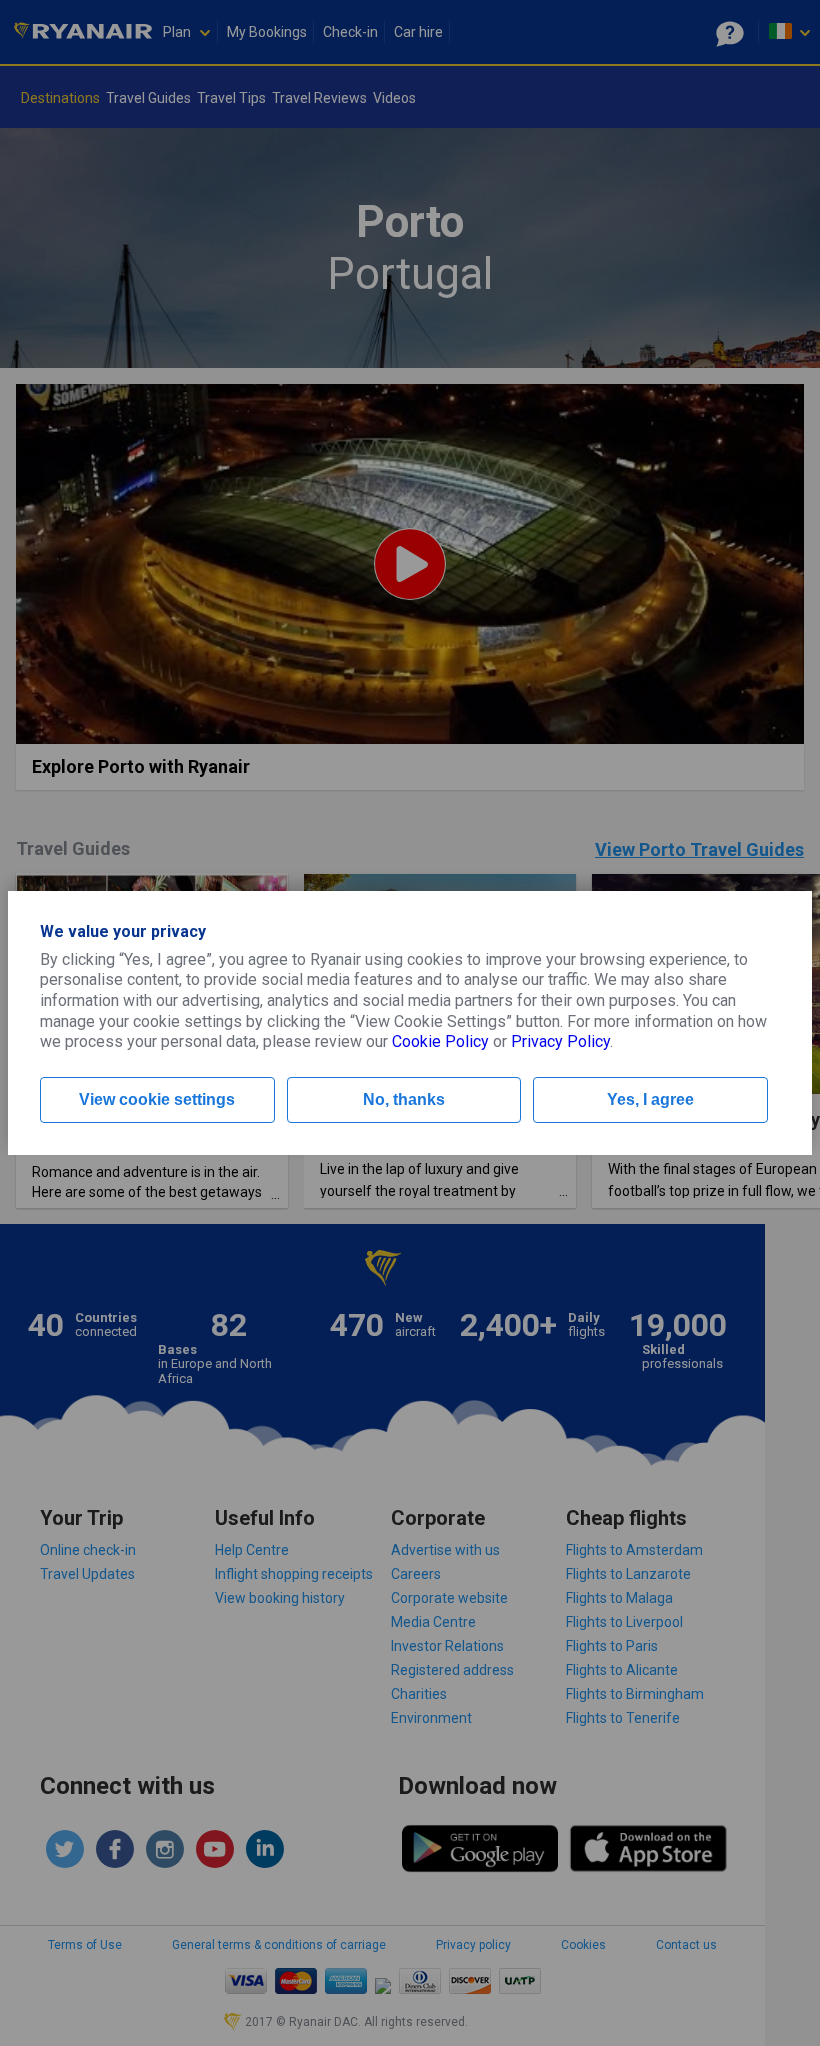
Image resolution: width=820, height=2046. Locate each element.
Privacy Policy (560, 1041)
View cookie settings (157, 1099)
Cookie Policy (440, 1041)
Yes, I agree (650, 1099)
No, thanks (404, 1099)
